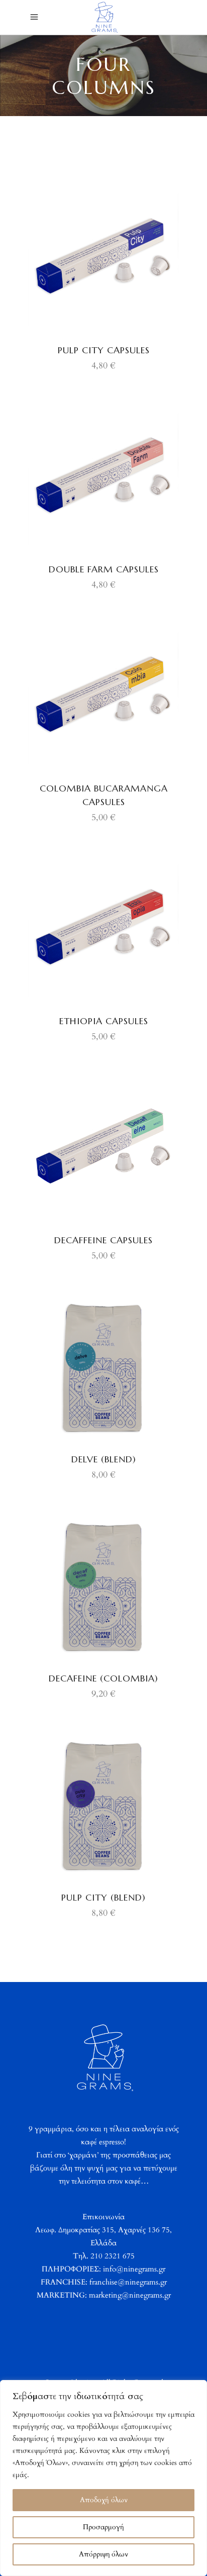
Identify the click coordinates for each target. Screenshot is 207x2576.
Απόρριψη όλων (103, 2554)
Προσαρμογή (103, 2527)
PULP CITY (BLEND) (103, 1897)
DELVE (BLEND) (104, 1459)
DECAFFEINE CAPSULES (103, 1240)
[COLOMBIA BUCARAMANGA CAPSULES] (103, 695)
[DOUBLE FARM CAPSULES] (103, 476)
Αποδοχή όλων (104, 2500)
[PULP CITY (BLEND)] (103, 1804)
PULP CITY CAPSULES (104, 350)
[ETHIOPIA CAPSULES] (103, 928)
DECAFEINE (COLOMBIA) (103, 1678)
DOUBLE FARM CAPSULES (104, 569)
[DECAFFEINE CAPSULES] (103, 1147)
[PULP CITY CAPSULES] (103, 257)
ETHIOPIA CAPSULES (104, 1021)
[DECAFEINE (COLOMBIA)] (103, 1585)
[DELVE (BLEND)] (103, 1366)
